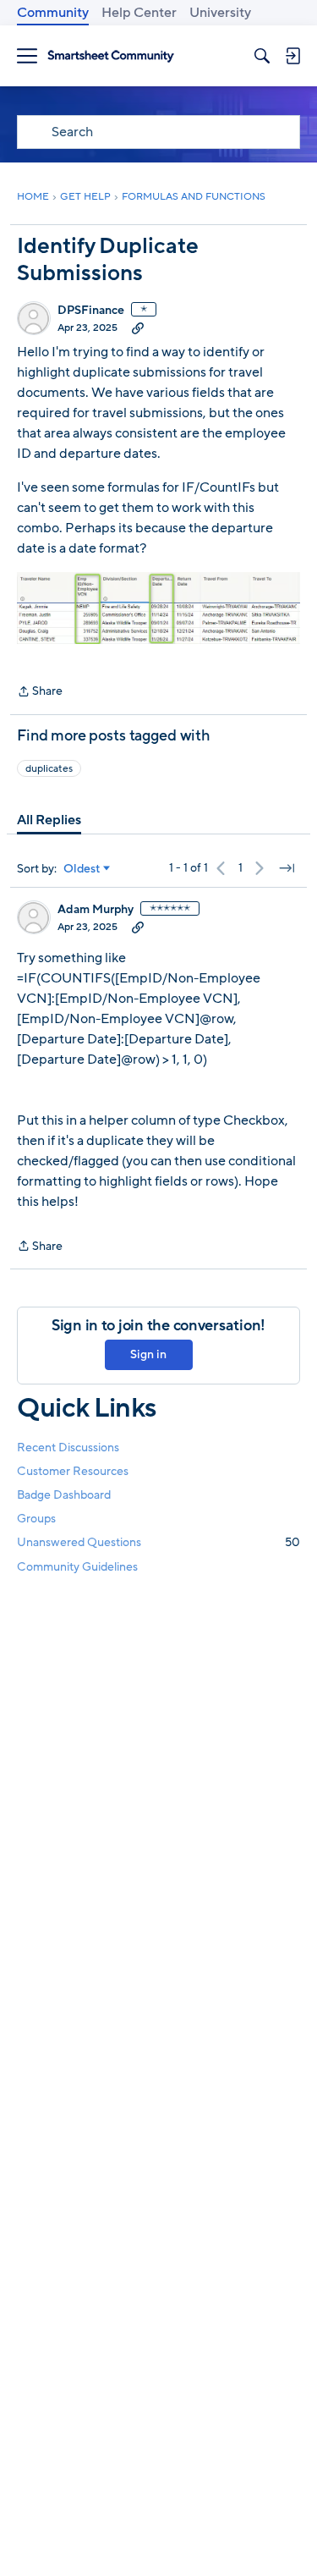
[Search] (262, 56)
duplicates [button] (49, 768)
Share (40, 692)
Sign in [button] (148, 1354)
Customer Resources (73, 1471)
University (220, 13)
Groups (36, 1519)
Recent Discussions (68, 1448)
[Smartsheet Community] (111, 56)
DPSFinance (91, 311)
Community (53, 13)
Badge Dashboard (64, 1495)
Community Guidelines (77, 1567)
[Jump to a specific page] (287, 868)
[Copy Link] (138, 328)
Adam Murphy (96, 910)
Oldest (82, 869)
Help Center (139, 13)
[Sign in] (292, 56)
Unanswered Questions (158, 1542)
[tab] (49, 820)
